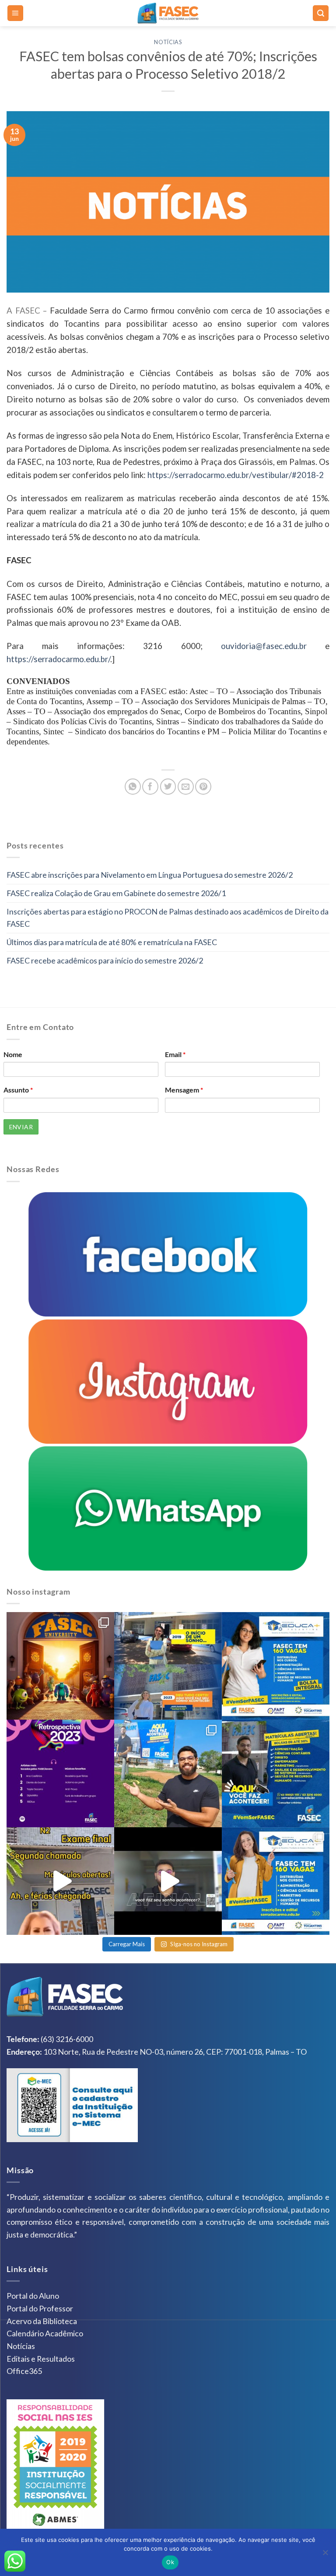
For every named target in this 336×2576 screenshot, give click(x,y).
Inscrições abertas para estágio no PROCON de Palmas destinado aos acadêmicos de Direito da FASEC (168, 918)
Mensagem (184, 1090)
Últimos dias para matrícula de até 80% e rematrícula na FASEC (112, 942)
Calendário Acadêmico (45, 2333)
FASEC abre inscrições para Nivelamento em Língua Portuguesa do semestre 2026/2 (150, 875)
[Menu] (16, 13)
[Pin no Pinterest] (203, 787)
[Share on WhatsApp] (133, 787)
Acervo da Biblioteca (42, 2321)
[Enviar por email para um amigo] (186, 787)
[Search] (321, 13)
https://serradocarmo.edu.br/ (58, 659)
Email (175, 1054)
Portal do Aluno (33, 2296)
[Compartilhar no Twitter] (168, 787)
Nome (13, 1054)
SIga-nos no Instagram (199, 1944)
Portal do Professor (40, 2308)
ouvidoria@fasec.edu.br (264, 646)
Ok (170, 2562)
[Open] (60, 1666)
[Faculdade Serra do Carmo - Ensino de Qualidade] (168, 13)
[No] (325, 2555)
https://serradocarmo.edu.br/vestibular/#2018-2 (236, 475)
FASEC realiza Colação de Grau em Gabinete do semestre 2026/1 (116, 893)
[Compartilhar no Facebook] (150, 787)
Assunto (18, 1090)
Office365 (24, 2371)
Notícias (168, 42)
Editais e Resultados (41, 2359)
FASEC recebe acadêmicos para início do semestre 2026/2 (105, 960)
